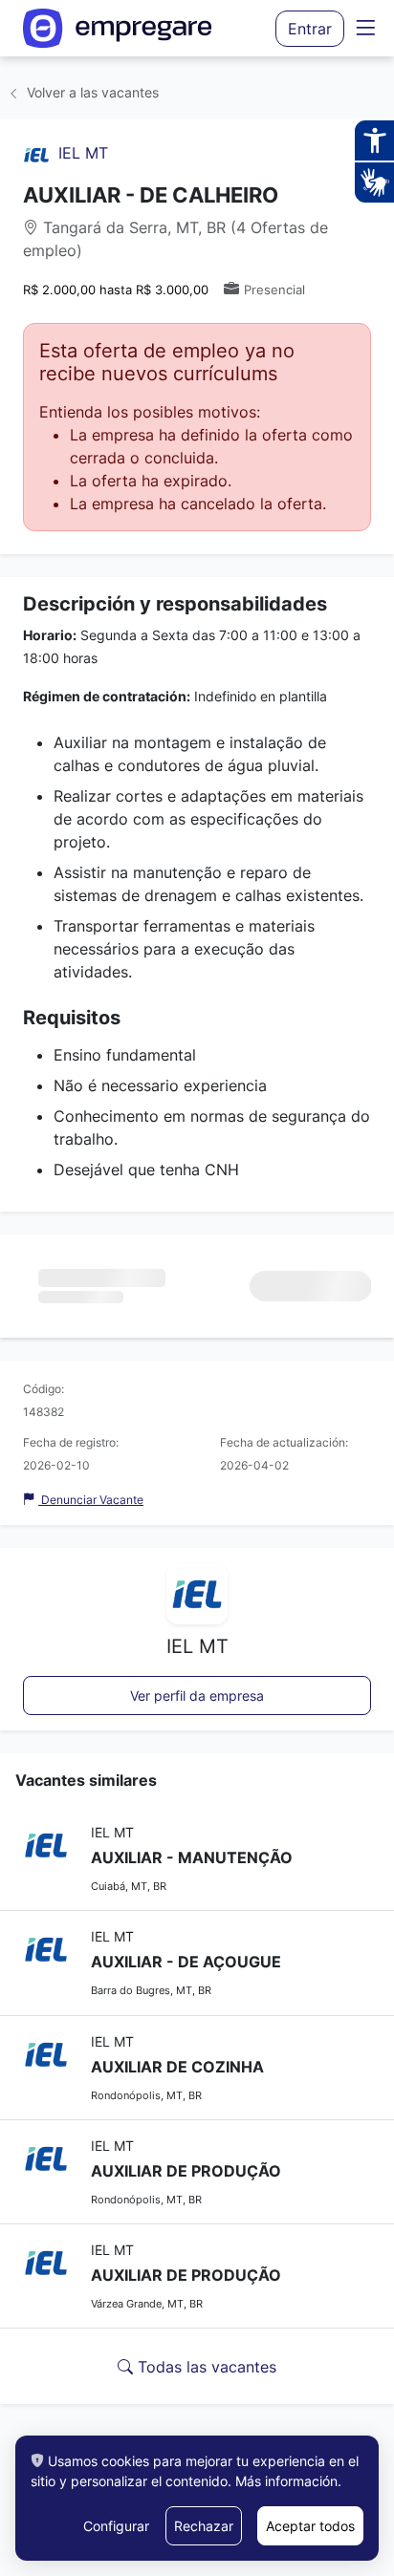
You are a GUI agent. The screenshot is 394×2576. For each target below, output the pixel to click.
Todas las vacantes (205, 2367)
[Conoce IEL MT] (36, 153)
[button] (365, 28)
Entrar (310, 29)
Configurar (116, 2526)
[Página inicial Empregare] (118, 28)
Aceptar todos (310, 2526)
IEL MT (83, 153)
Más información (286, 2481)
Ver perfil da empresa (197, 1696)
